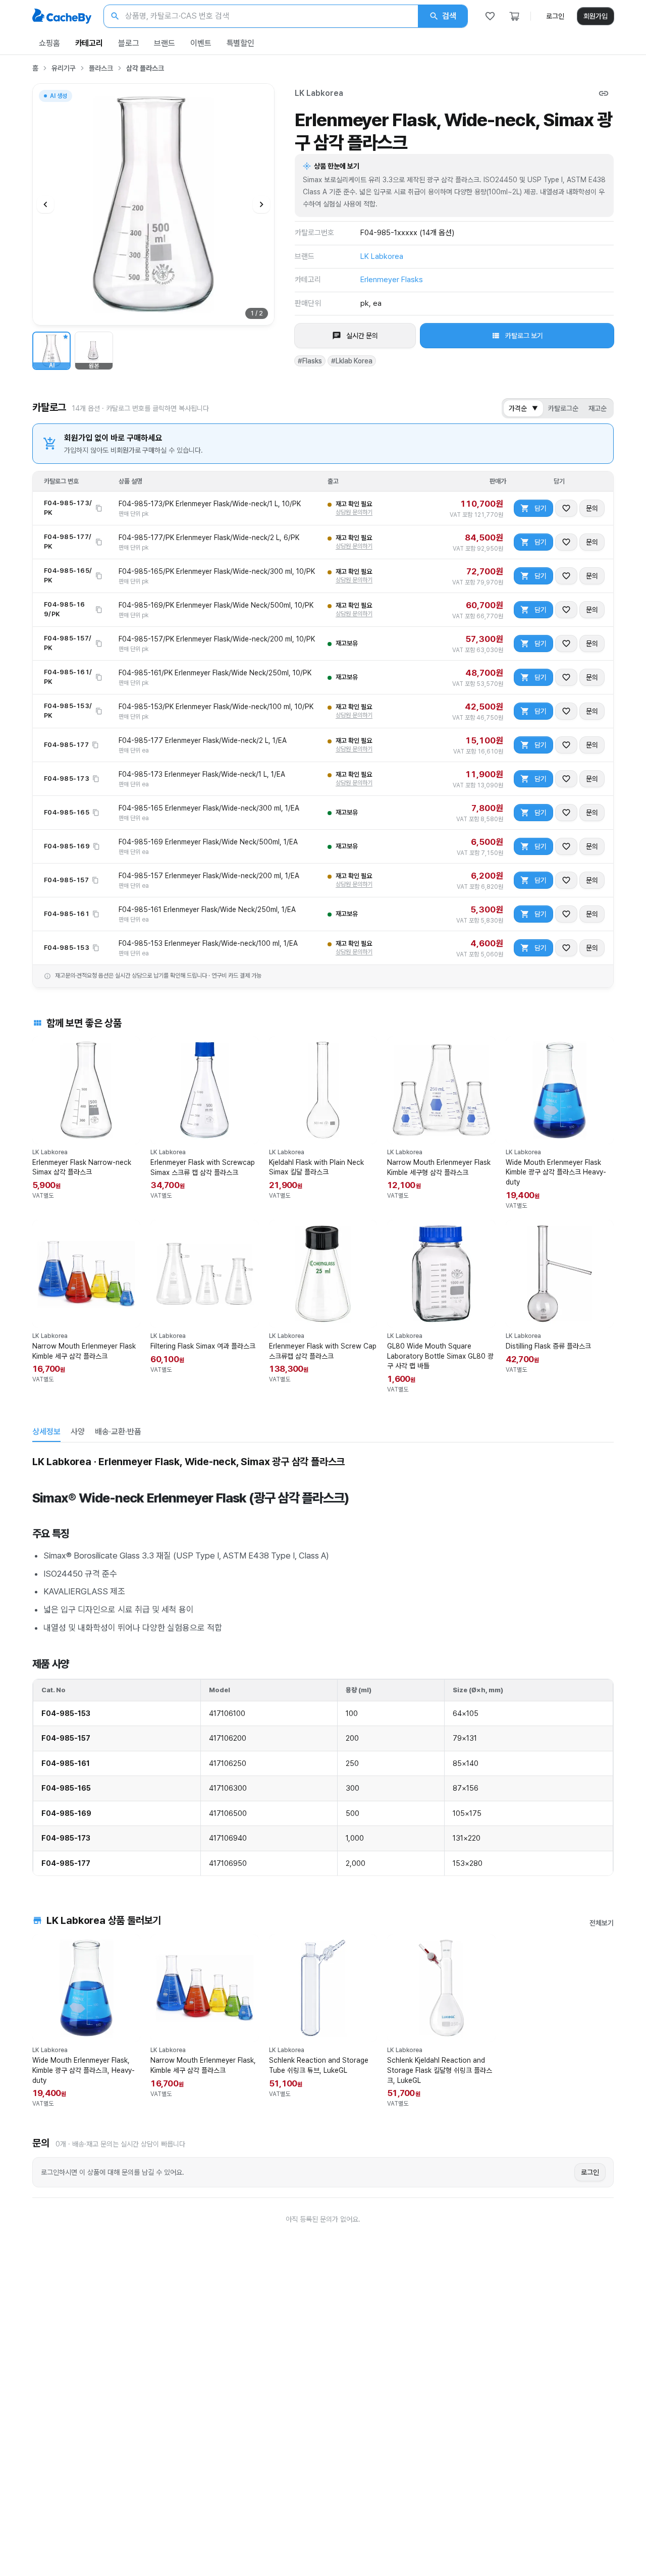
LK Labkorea (319, 93)
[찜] (490, 16)
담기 (541, 508)
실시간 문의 (362, 336)
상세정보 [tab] (46, 1432)
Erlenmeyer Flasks (392, 280)
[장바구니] (514, 16)
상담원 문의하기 (354, 512)
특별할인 (240, 43)
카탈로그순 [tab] (563, 408)
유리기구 (64, 68)
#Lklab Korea (352, 361)
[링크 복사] (604, 93)
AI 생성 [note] (58, 97)
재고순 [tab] (598, 408)
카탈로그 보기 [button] (524, 336)
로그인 (555, 16)
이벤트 (201, 43)
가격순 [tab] (523, 408)
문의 (592, 508)
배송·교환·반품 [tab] (118, 1432)
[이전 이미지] (45, 204)
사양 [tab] (78, 1432)
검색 (449, 16)
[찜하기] (566, 508)
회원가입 (596, 16)
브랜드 (165, 43)
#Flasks (310, 361)
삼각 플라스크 (145, 68)
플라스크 (101, 68)
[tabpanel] (323, 1664)
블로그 (129, 43)
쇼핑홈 (49, 43)
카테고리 (89, 43)
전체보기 (602, 1923)
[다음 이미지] (261, 204)
